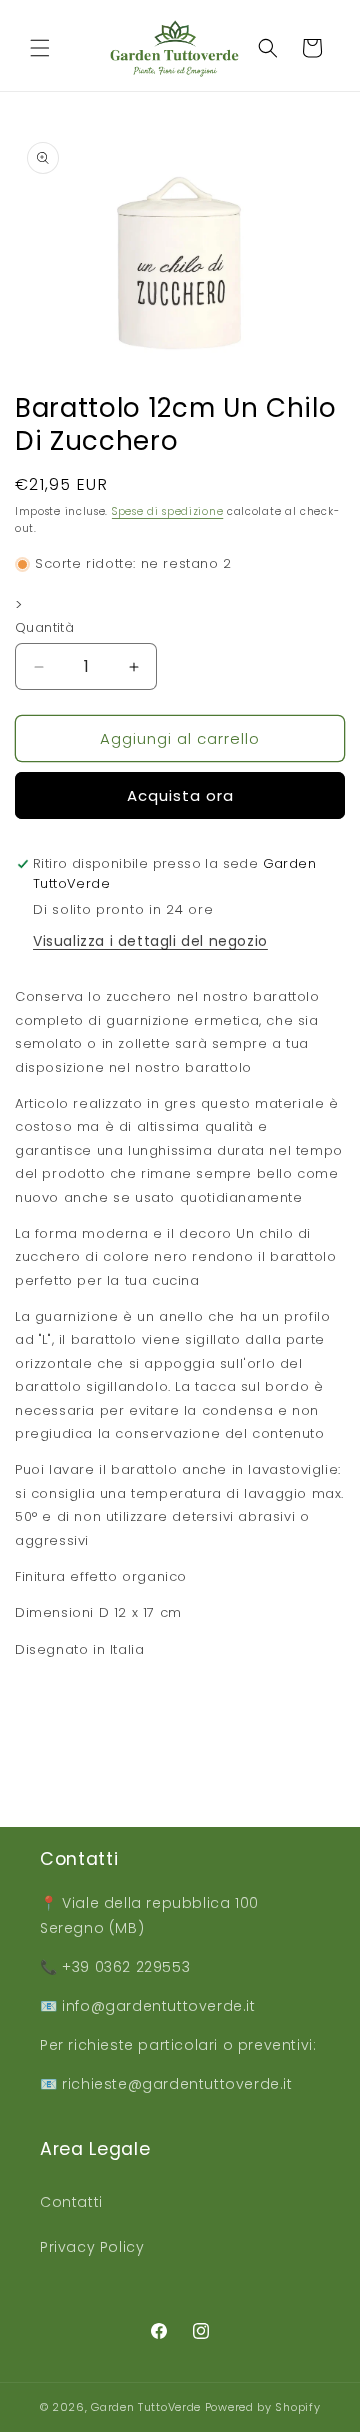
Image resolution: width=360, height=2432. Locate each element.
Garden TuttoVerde (146, 2407)
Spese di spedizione (167, 511)
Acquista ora (180, 795)
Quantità (44, 627)
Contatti (71, 2202)
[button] (40, 48)
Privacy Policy (92, 2247)
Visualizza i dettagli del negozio (150, 941)
